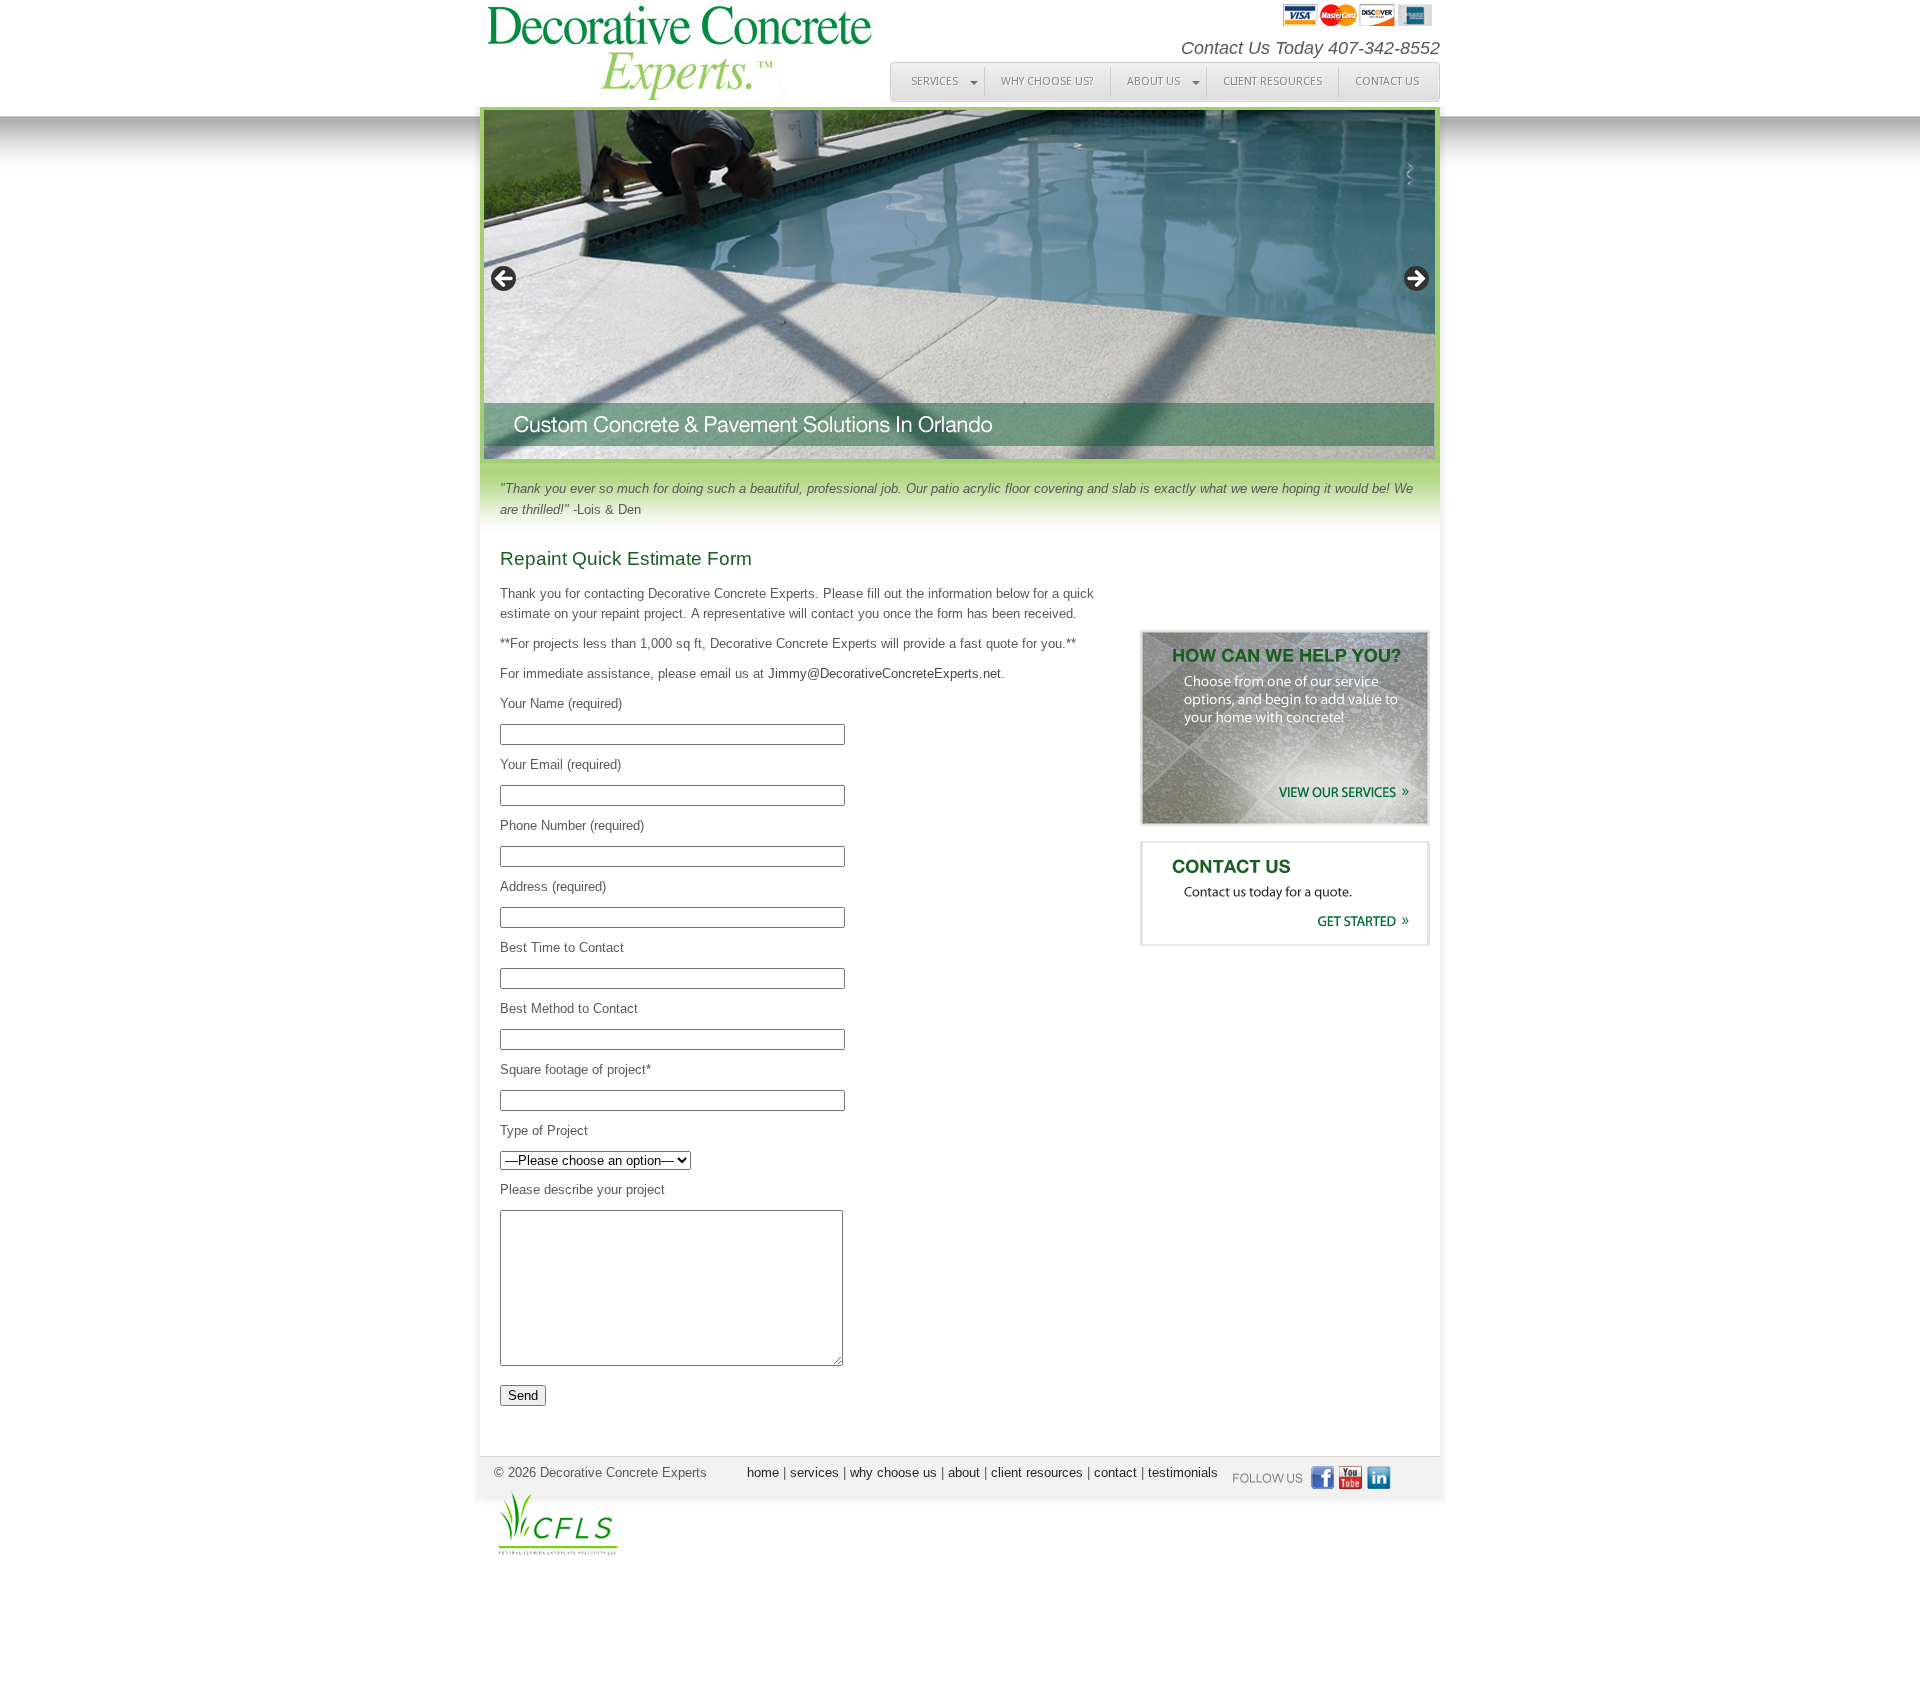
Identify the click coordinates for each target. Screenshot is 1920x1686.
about (964, 1472)
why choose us (893, 1472)
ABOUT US (1153, 81)
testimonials (1183, 1472)
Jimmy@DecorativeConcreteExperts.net (884, 673)
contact (1115, 1472)
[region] (960, 285)
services (814, 1472)
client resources (1037, 1472)
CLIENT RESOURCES (1272, 81)
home (763, 1472)
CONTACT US (1387, 81)
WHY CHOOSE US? (1047, 81)
